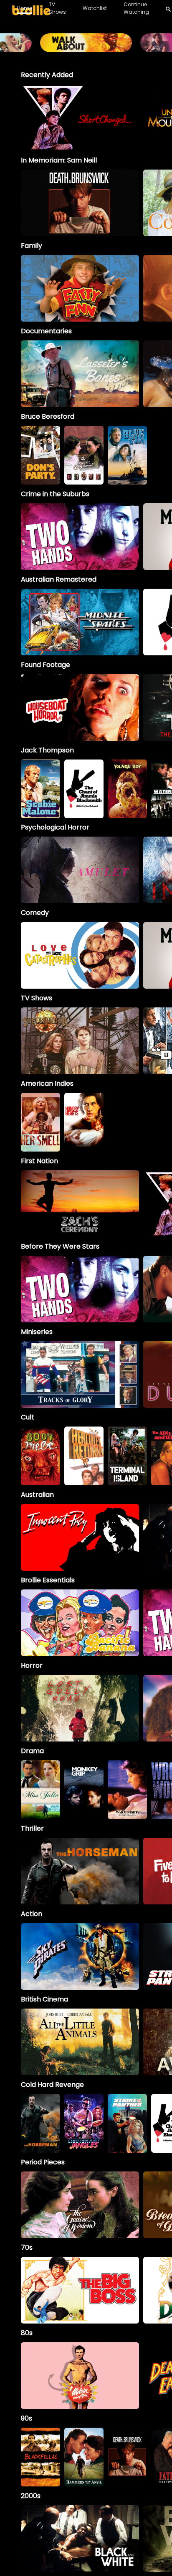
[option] (80, 117)
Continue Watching (136, 8)
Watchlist (95, 8)
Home (25, 8)
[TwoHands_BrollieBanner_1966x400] (86, 48)
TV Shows (57, 8)
